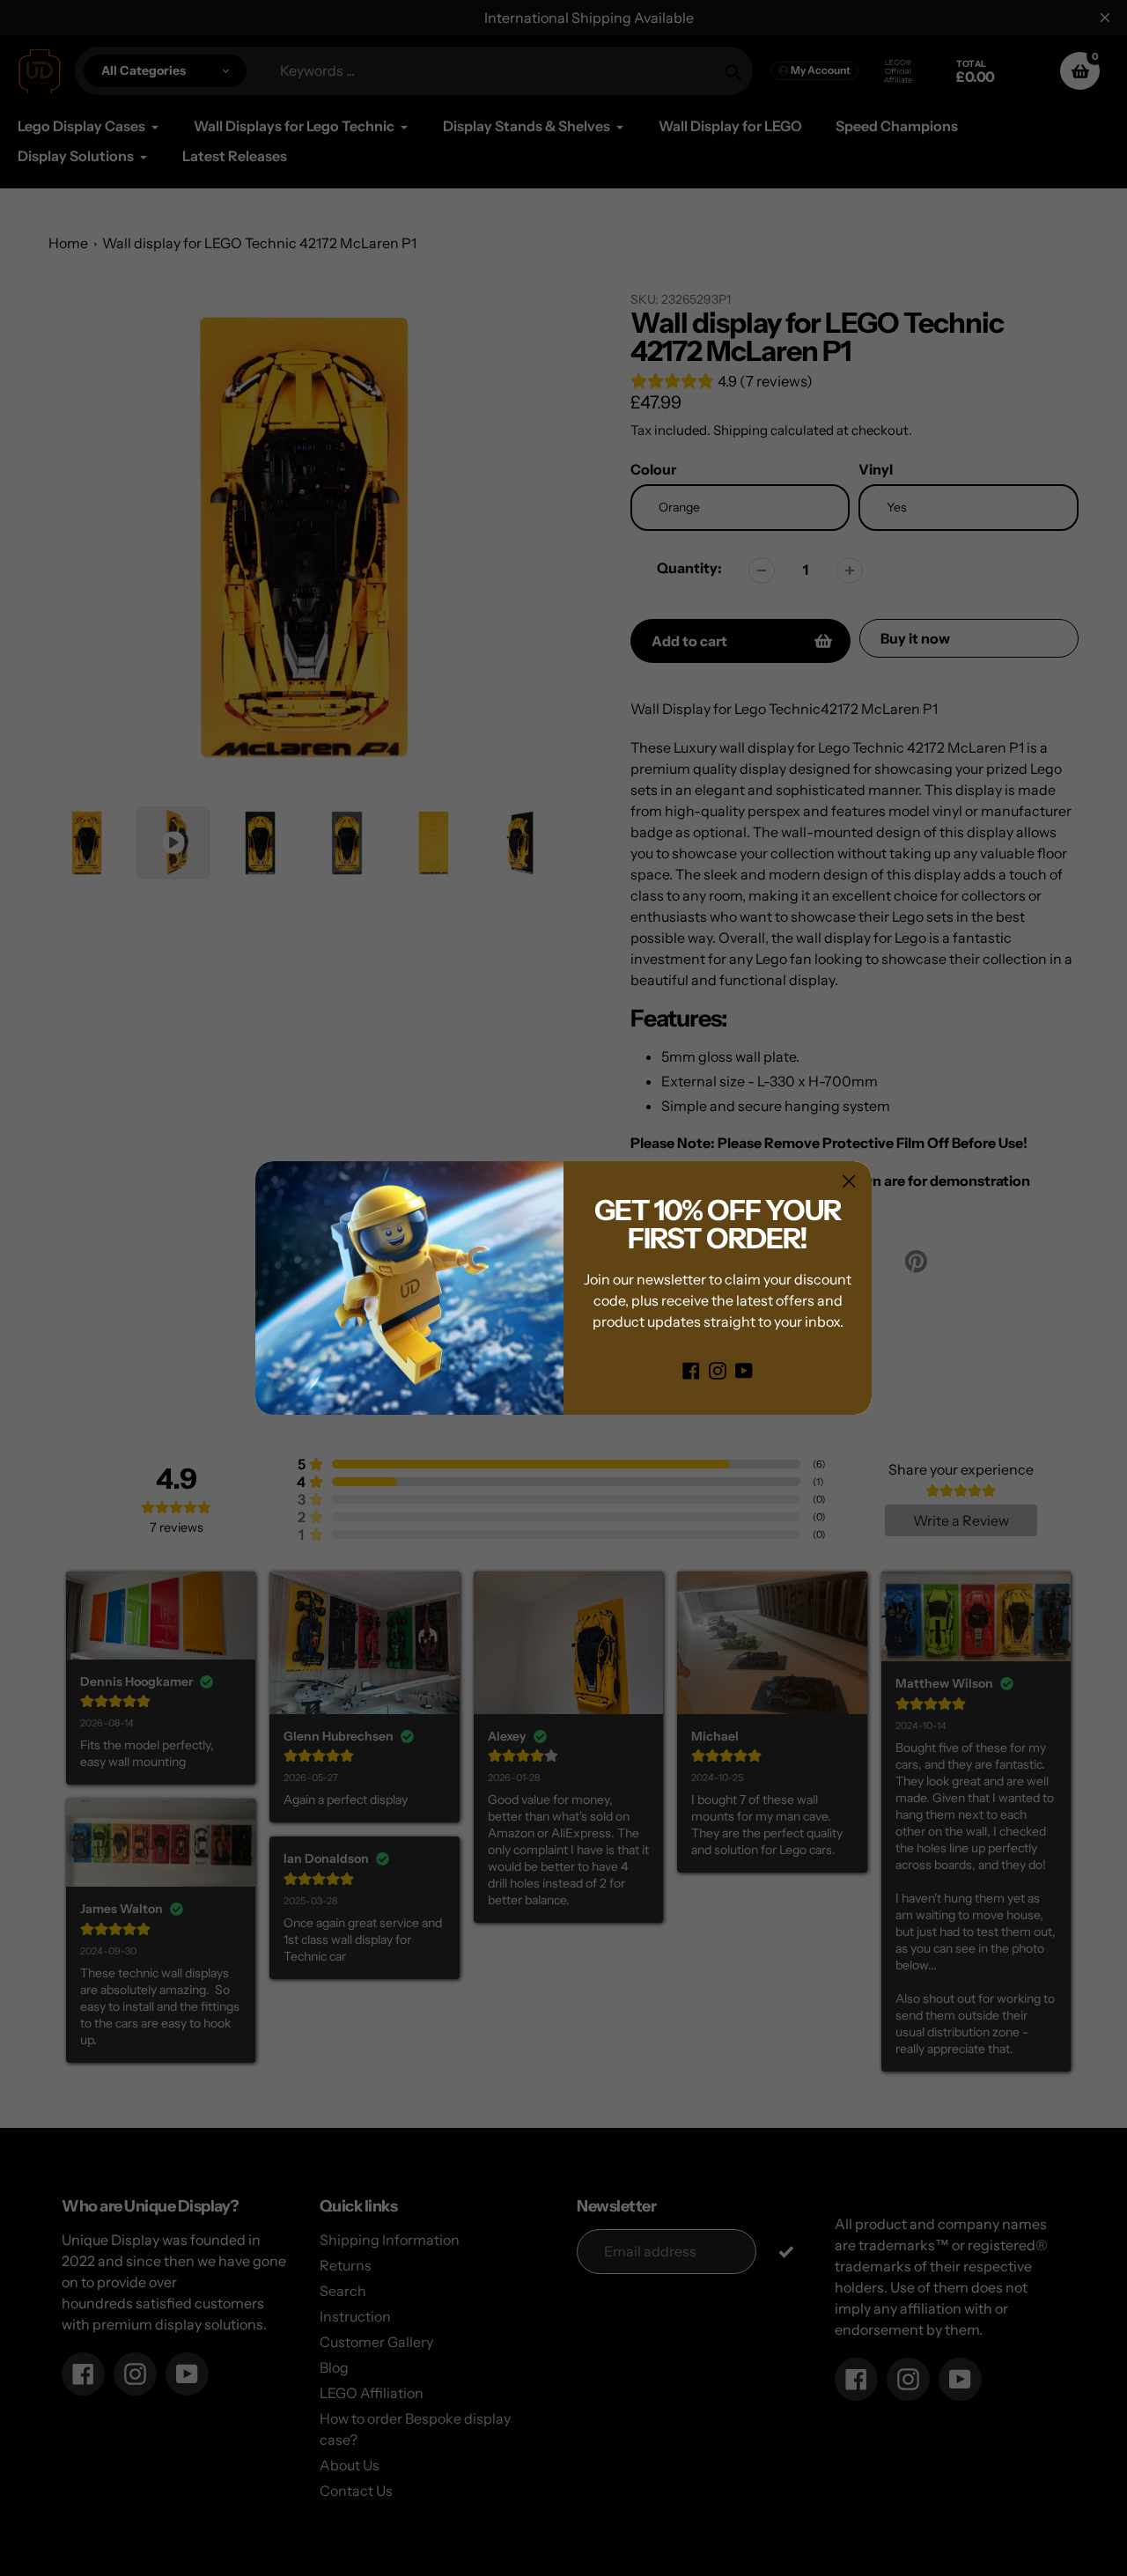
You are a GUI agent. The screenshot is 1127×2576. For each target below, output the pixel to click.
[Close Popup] (849, 1181)
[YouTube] (744, 1369)
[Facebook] (691, 1369)
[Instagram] (718, 1369)
